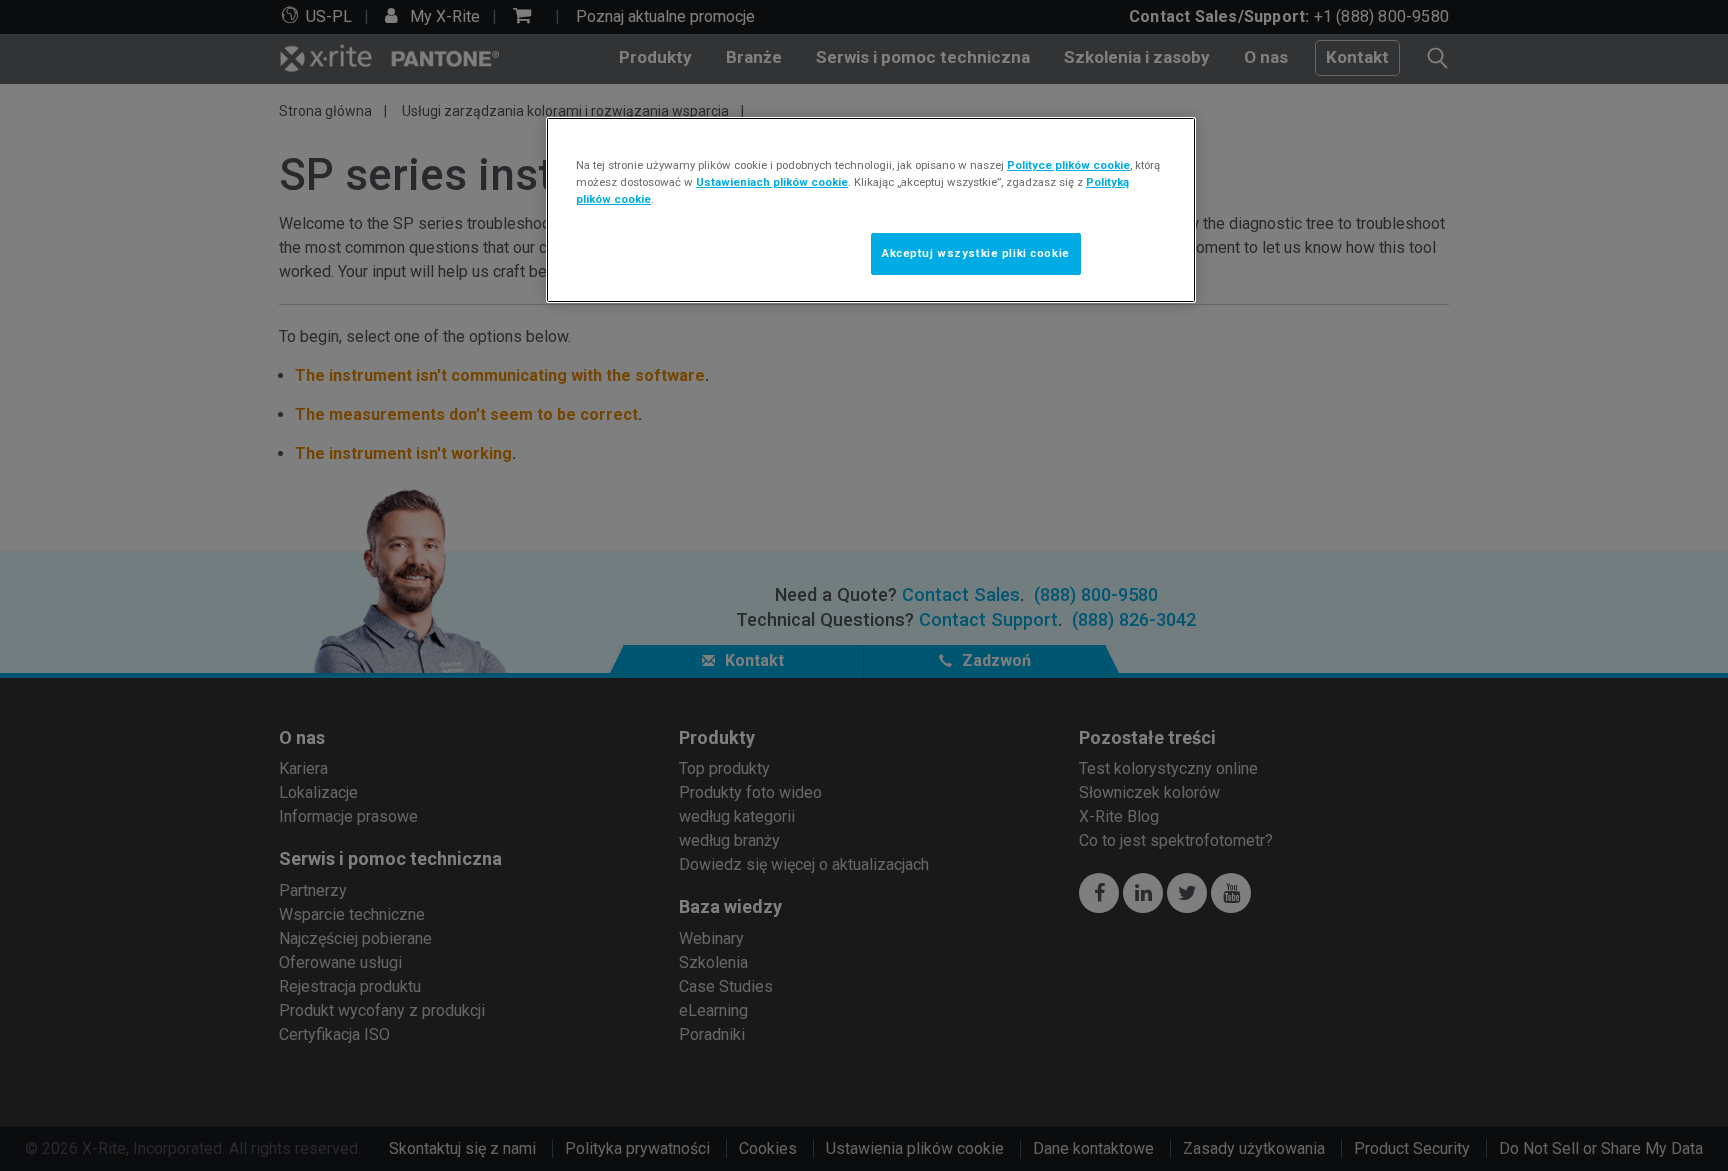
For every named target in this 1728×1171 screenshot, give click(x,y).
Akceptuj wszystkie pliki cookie (976, 253)
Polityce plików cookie (1068, 165)
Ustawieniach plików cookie (772, 182)
